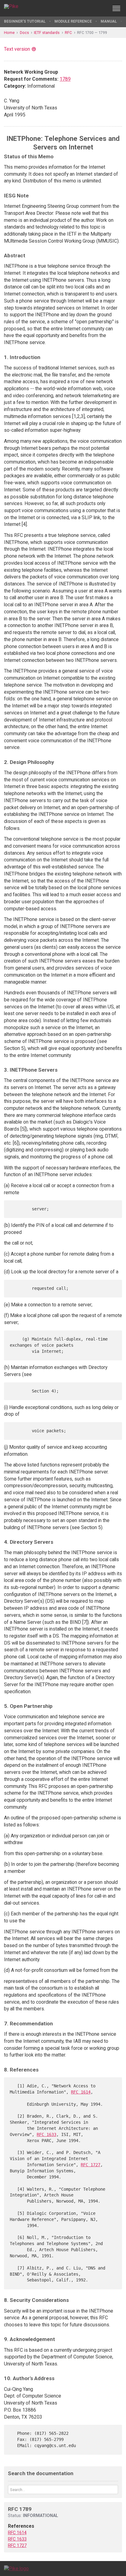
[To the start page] (16, 2568)
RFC (68, 33)
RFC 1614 (81, 2092)
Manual (109, 21)
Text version (17, 49)
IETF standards (47, 33)
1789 (65, 79)
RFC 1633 (46, 2134)
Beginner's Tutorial (25, 21)
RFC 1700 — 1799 (92, 33)
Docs (24, 33)
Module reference (73, 21)
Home (9, 33)
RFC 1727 (91, 2165)
